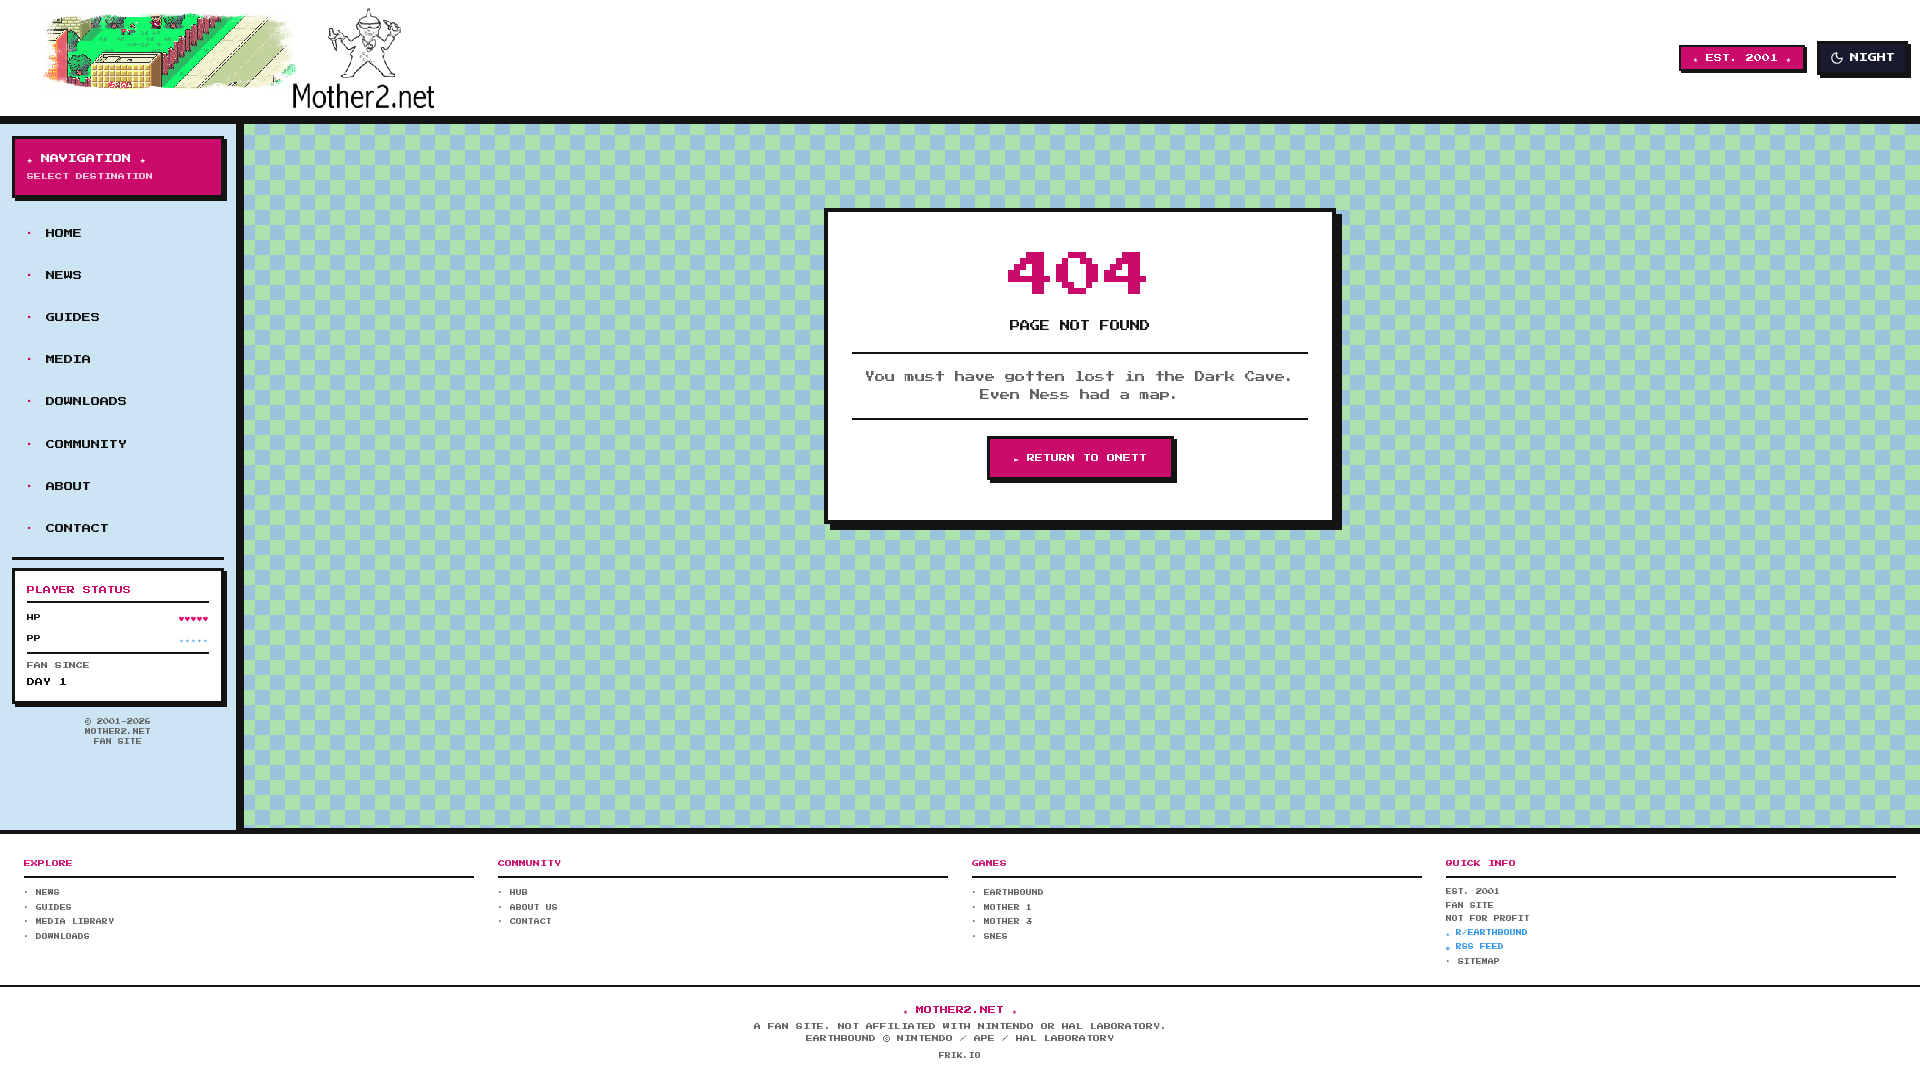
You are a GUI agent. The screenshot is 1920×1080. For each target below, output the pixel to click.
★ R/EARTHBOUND (1487, 933)
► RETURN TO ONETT (1080, 458)
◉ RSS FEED (1475, 947)
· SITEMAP (1473, 962)
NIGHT (1872, 57)
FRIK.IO (960, 1056)
